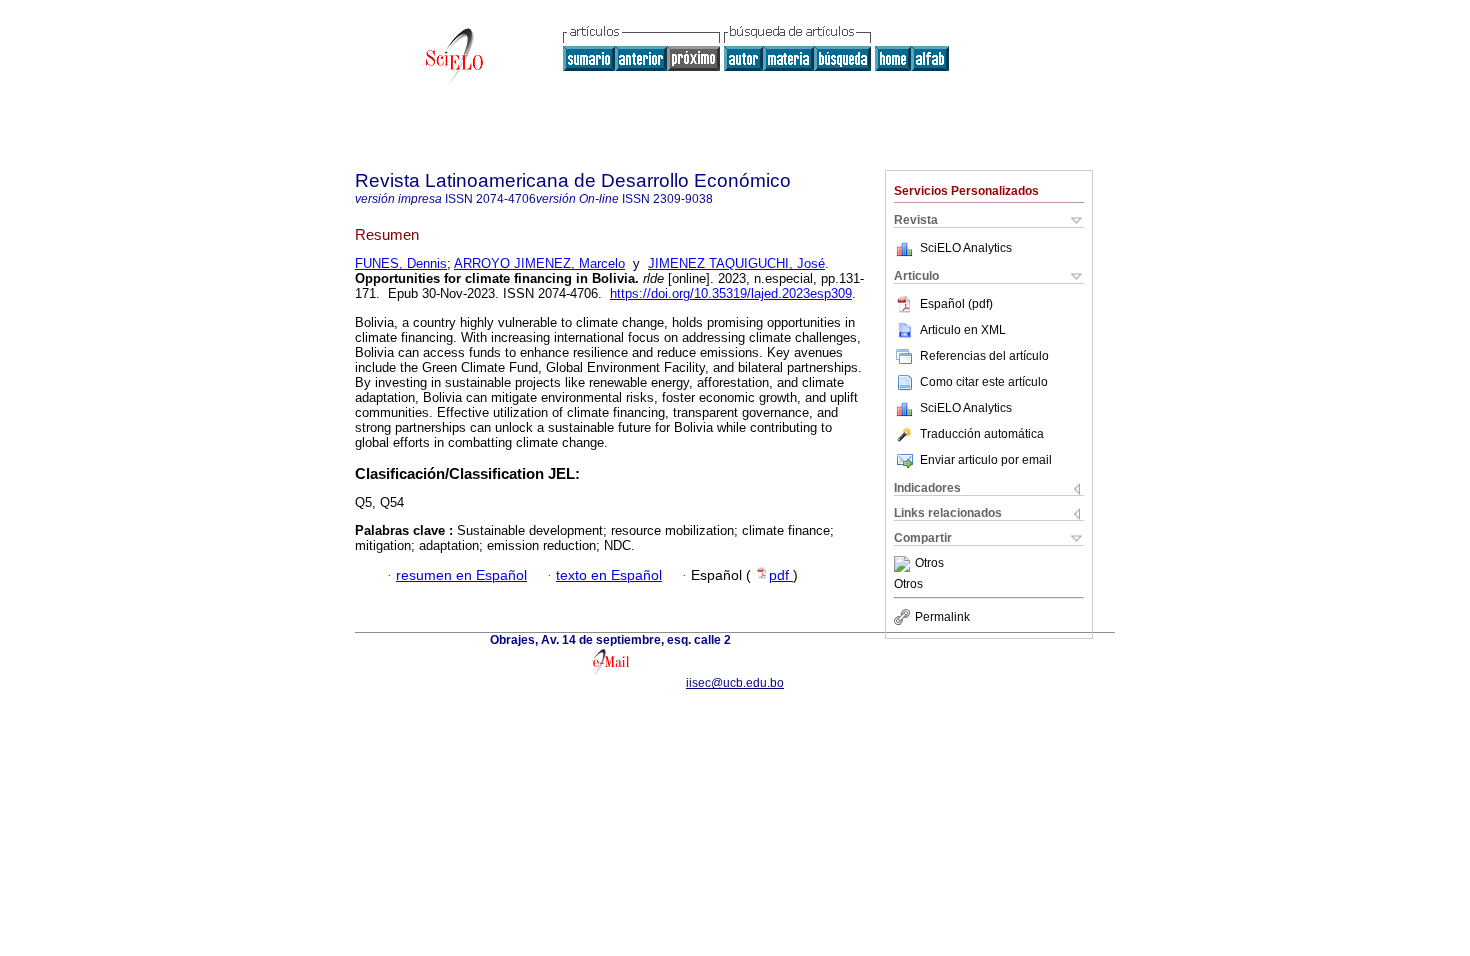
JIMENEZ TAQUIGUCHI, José (736, 263)
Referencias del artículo (984, 356)
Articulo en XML (963, 330)
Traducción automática (982, 434)
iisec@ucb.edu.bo (735, 683)
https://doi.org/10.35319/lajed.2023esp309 (731, 293)
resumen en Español (461, 575)
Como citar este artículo (984, 382)
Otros (929, 564)
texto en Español (609, 575)
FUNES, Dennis (401, 263)
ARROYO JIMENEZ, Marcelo (539, 263)
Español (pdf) (956, 304)
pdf (781, 575)
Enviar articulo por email (986, 460)
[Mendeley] (904, 564)
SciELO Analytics (966, 248)
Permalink (942, 617)
